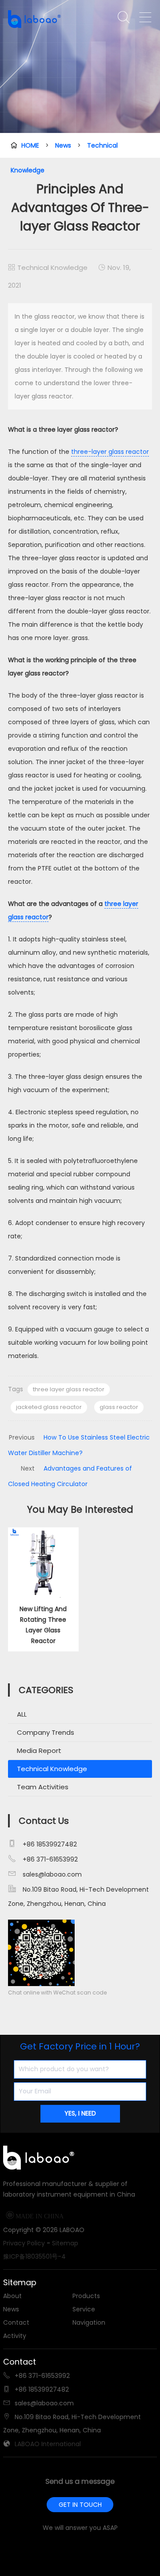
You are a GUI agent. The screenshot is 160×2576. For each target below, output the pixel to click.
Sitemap (65, 2243)
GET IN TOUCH (80, 2505)
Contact (16, 2322)
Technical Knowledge (52, 267)
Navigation (89, 2322)
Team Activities (43, 1787)
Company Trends (46, 1732)
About (12, 2296)
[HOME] (41, 19)
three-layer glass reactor (110, 452)
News (63, 145)
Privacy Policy (24, 2243)
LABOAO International (48, 2444)
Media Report (39, 1751)
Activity (15, 2336)
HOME (30, 145)
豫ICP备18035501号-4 (34, 2256)
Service (84, 2309)
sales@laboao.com (52, 1874)
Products (86, 2296)
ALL (22, 1714)
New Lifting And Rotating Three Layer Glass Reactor (43, 1625)
